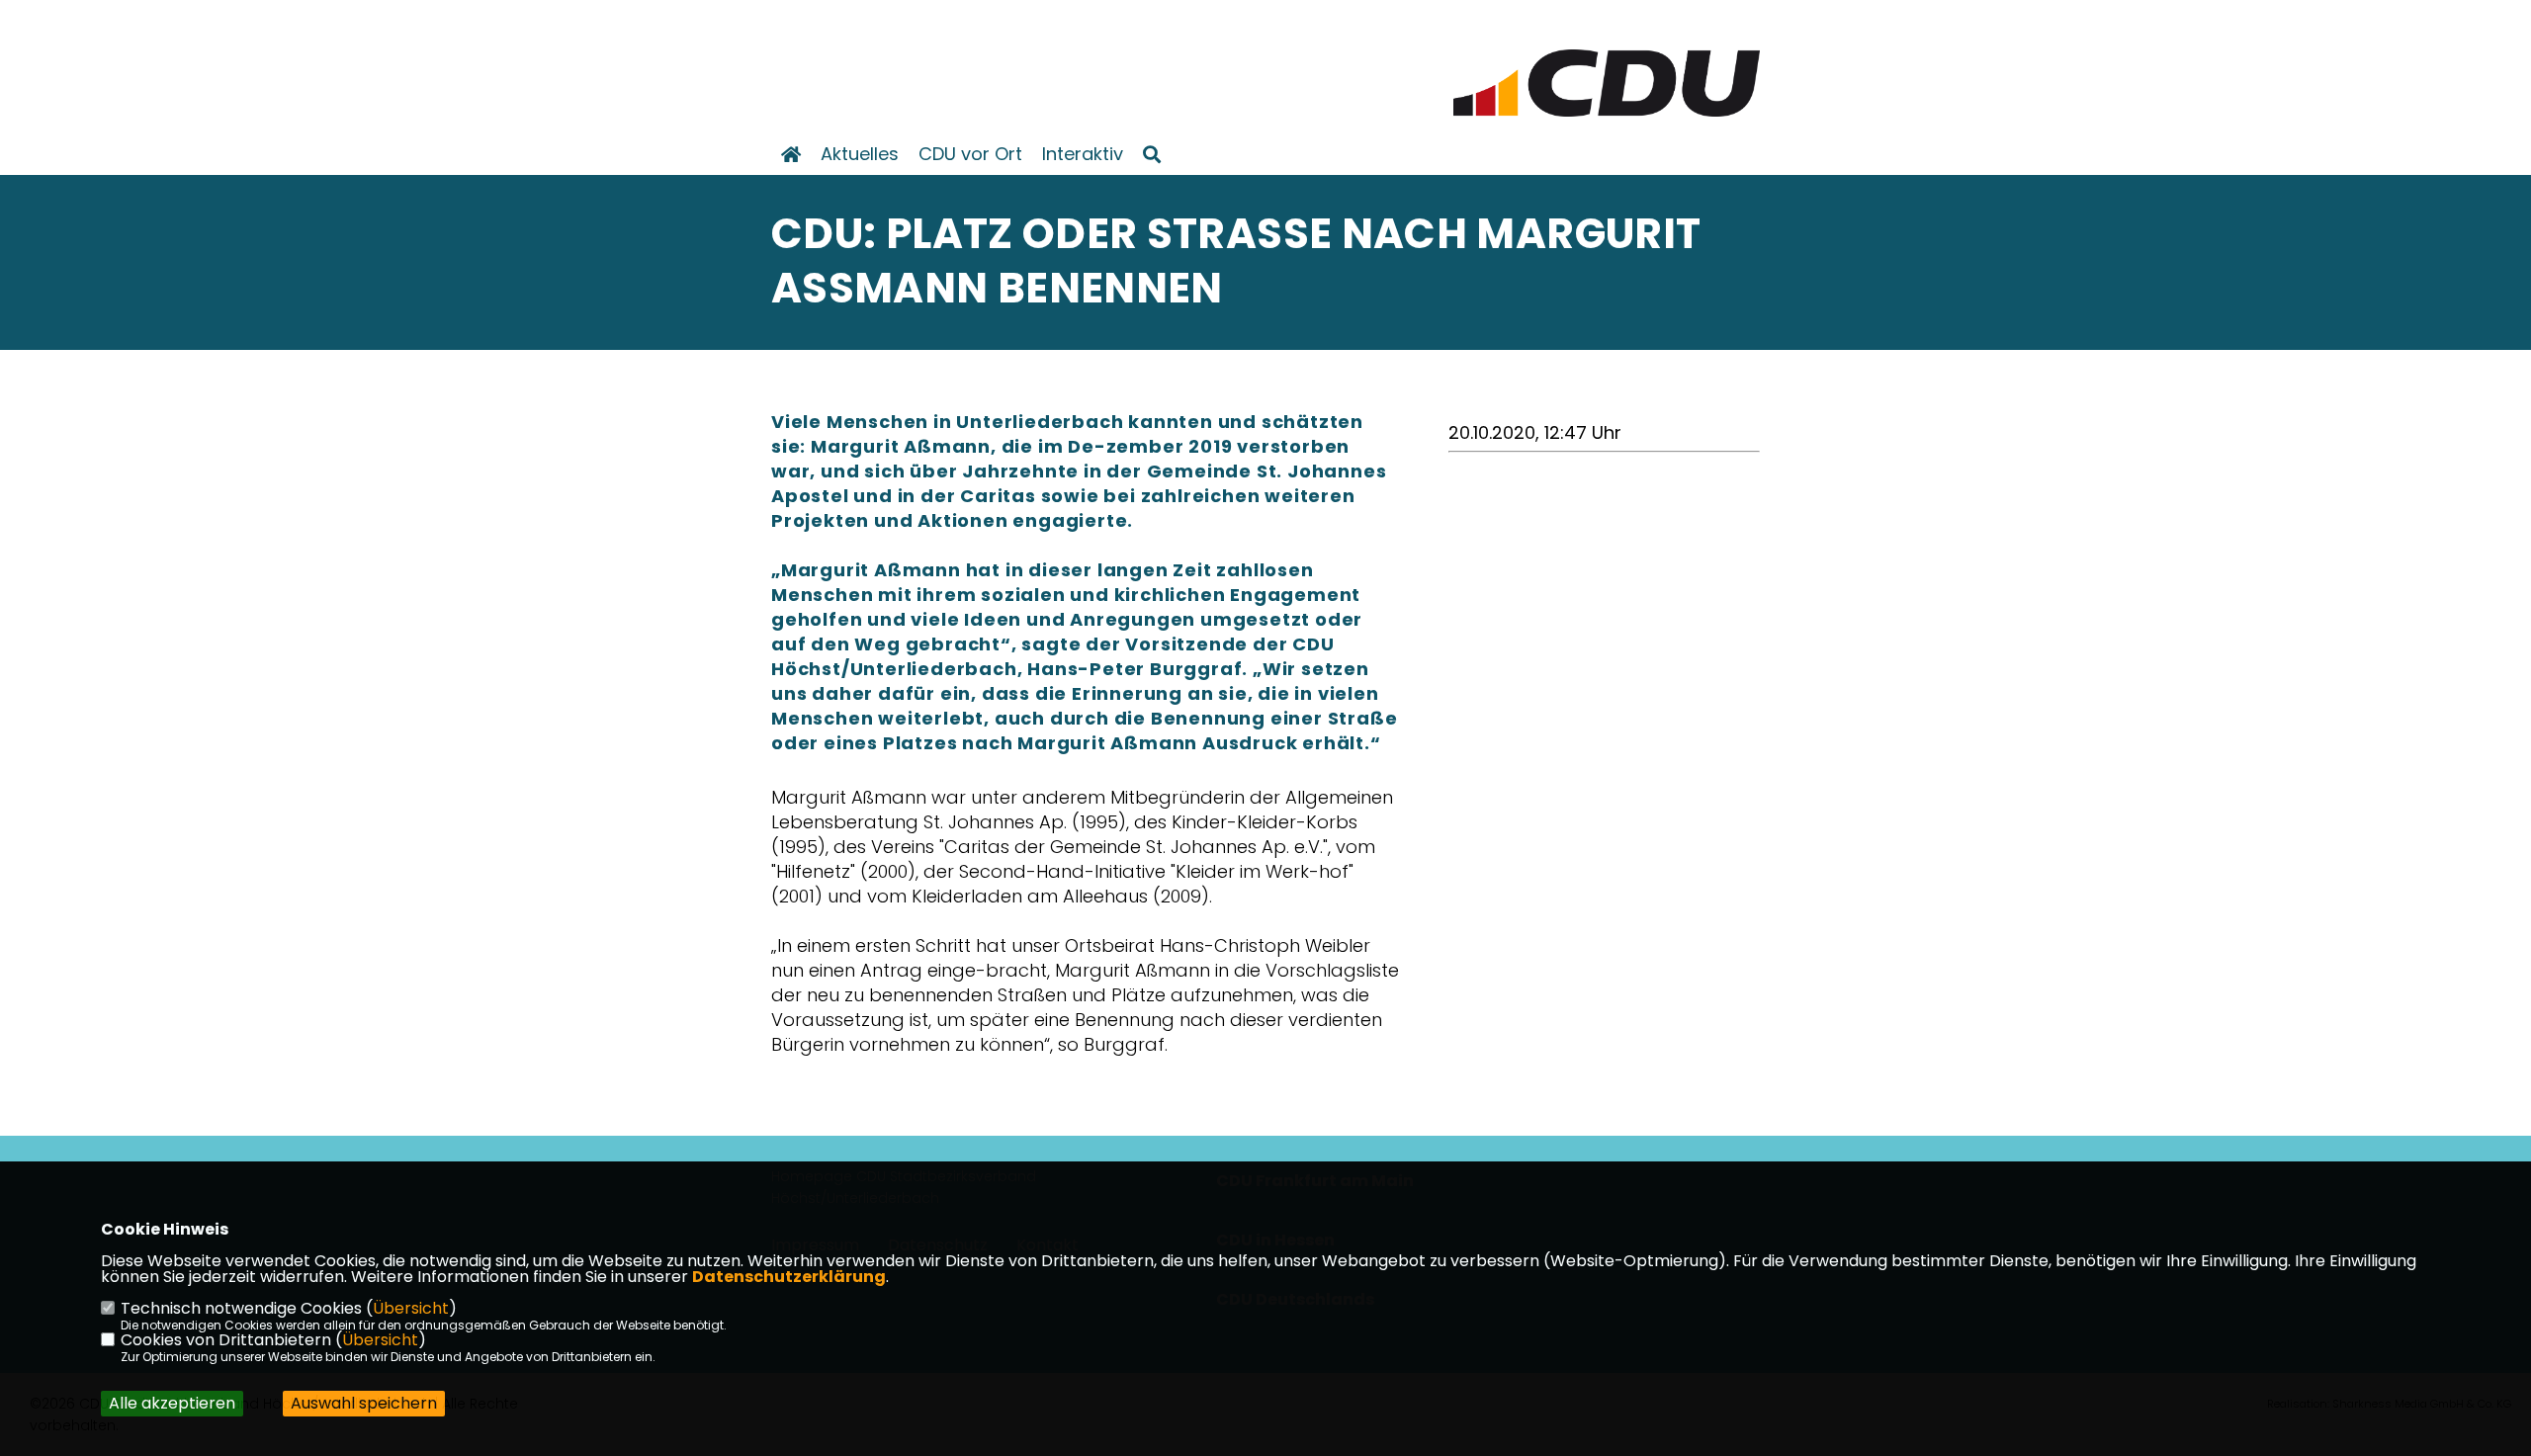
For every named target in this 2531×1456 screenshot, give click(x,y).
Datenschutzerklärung (789, 1277)
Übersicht (411, 1308)
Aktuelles (860, 154)
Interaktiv (1083, 154)
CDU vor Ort (970, 154)
